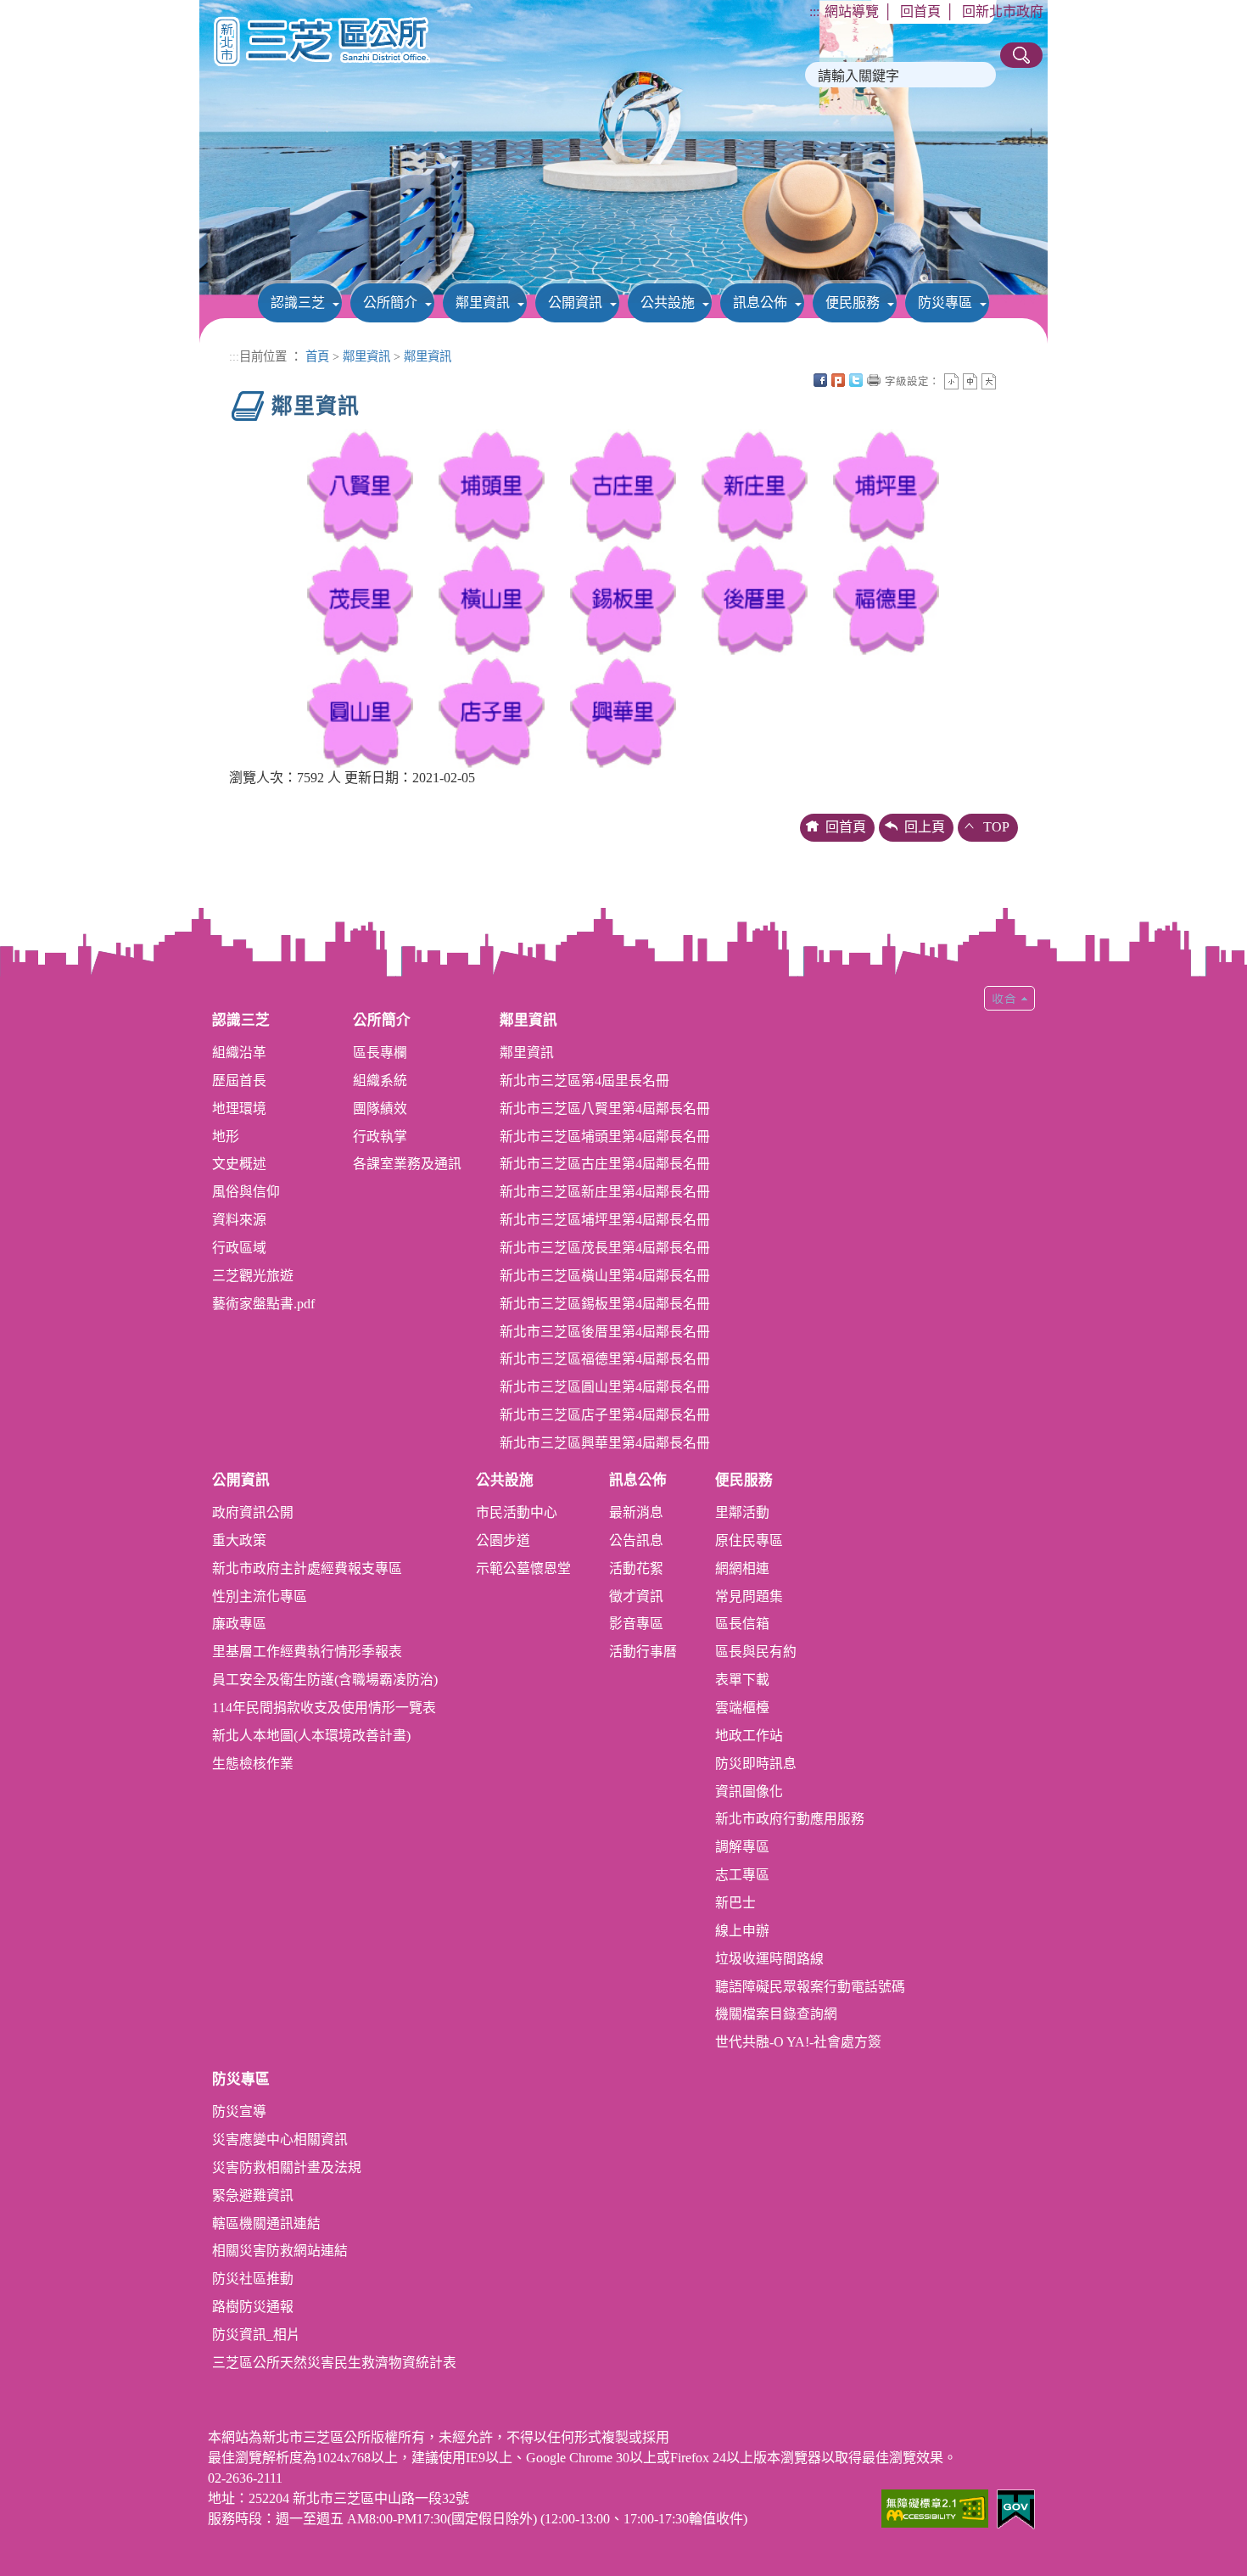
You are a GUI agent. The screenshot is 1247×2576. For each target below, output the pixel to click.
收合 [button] (1009, 998)
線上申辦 (742, 1931)
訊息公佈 (760, 302)
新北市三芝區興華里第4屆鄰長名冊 (605, 1443)
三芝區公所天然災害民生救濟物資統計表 (334, 2363)
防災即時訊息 (756, 1764)
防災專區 (945, 302)
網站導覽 (852, 11)
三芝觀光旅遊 (253, 1276)
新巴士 (735, 1903)
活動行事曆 (643, 1652)
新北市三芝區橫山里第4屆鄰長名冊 (605, 1276)
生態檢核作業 (253, 1764)
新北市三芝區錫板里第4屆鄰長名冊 (605, 1304)
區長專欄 (380, 1053)
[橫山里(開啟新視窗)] (492, 598)
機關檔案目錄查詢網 (776, 2014)
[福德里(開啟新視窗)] (886, 598)
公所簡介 (390, 302)
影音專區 (636, 1624)
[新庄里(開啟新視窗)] (755, 485)
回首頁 (920, 11)
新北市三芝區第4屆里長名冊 (584, 1081)
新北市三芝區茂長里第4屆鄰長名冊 (605, 1248)
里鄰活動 (742, 1512)
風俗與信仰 (246, 1192)
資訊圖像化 (749, 1792)
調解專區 (742, 1847)
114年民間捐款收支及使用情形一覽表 (324, 1708)
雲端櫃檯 (742, 1708)
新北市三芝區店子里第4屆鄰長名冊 (605, 1415)
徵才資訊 (636, 1596)
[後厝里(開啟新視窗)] (755, 598)
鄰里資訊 (483, 302)
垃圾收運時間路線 (769, 1959)
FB (820, 380)
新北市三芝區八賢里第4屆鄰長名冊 (605, 1109)
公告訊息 (636, 1540)
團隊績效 (380, 1109)
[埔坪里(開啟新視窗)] (886, 485)
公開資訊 (575, 302)
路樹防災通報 (253, 2307)
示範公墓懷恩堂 (523, 1568)
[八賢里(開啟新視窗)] (360, 485)
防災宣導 (239, 2111)
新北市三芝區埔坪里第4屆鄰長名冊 (605, 1220)
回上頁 (925, 827)
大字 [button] (989, 381)
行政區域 (239, 1248)
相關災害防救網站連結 (280, 2251)
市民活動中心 (517, 1512)
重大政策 (239, 1540)
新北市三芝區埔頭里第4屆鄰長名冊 (605, 1137)
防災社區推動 (253, 2279)
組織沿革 (239, 1053)
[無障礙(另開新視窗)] (935, 2507)
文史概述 (239, 1164)
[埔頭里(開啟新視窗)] (492, 485)
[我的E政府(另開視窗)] (1016, 2508)
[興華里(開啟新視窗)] (623, 711)
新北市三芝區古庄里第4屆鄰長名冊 (605, 1164)
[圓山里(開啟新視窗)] (360, 711)
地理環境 (239, 1109)
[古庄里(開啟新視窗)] (623, 485)
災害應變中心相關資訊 (280, 2139)
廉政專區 (239, 1624)
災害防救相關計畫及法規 (287, 2167)
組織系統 (380, 1081)
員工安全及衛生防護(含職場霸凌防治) (325, 1680)
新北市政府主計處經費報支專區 (307, 1568)
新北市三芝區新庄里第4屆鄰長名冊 (605, 1192)
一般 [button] (970, 381)
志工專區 (742, 1875)
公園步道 (503, 1540)
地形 (226, 1137)
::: (814, 11)
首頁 (317, 356)
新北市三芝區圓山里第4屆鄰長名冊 (605, 1387)
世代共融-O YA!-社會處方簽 (798, 2042)
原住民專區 (749, 1540)
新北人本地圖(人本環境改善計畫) (311, 1736)
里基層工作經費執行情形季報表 (307, 1652)
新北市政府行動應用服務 (790, 1819)
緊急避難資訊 (253, 2195)
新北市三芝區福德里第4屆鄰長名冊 (605, 1359)
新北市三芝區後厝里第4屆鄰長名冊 (605, 1332)
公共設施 (668, 302)
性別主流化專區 (260, 1596)
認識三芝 (298, 302)
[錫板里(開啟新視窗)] (623, 598)
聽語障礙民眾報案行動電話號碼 (810, 1987)
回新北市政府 (1003, 11)
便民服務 (853, 302)
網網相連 (742, 1568)
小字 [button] (951, 381)
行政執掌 (380, 1137)
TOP (996, 827)
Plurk (838, 380)
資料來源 (239, 1220)
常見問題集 (749, 1596)
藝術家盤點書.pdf (263, 1304)
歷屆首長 (239, 1081)
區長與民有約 (756, 1652)
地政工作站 (749, 1736)
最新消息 (636, 1512)
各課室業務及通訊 (407, 1164)
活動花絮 (636, 1568)
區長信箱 (742, 1624)
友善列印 (874, 380)
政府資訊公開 (253, 1512)
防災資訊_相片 (256, 2335)
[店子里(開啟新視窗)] (492, 711)
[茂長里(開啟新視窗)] (360, 598)
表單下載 (742, 1680)
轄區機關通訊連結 (266, 2223)
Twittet (856, 380)
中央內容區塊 (1007, 380)
